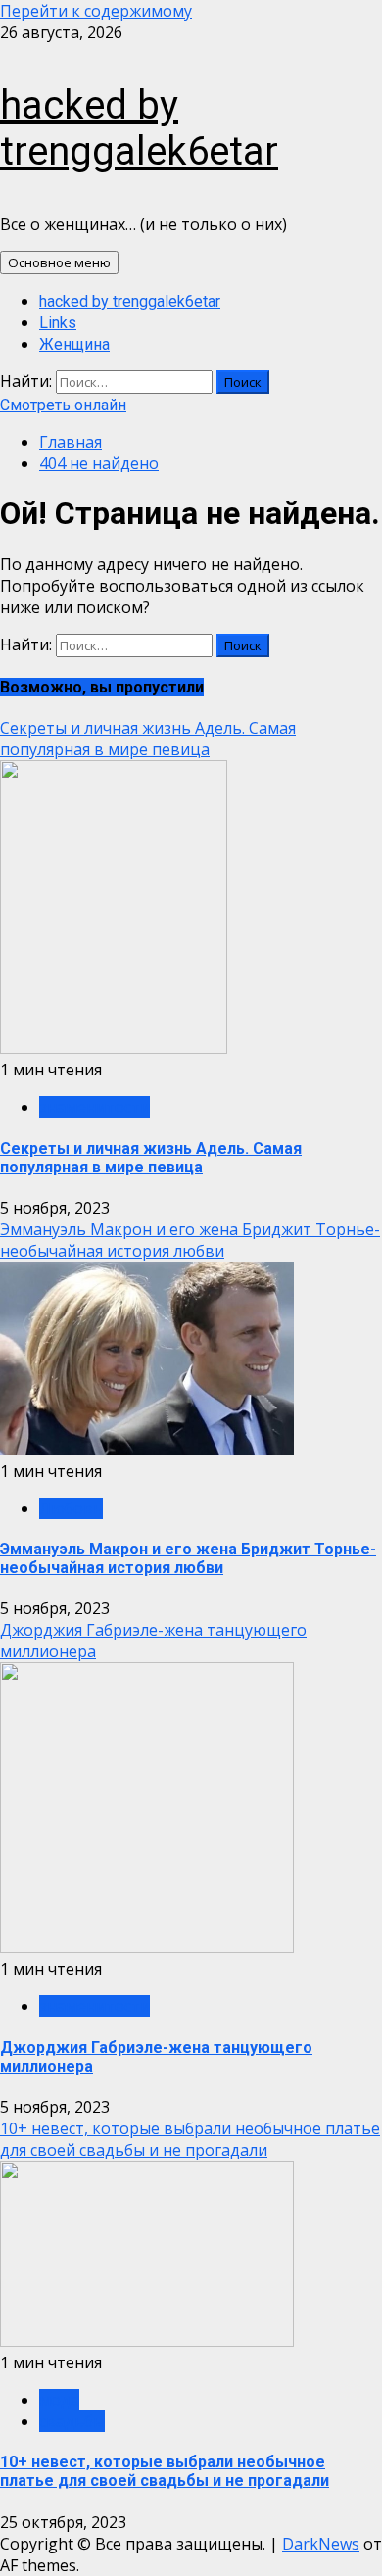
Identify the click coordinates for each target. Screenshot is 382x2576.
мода (59, 2400)
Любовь (71, 1508)
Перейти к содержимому (96, 11)
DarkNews (321, 2544)
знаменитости (95, 1107)
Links (58, 323)
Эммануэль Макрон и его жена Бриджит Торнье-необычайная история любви (190, 1240)
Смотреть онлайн (63, 405)
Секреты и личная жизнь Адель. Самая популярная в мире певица (148, 739)
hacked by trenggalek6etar (139, 128)
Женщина (74, 344)
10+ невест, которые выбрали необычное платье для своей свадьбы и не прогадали (190, 2139)
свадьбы (72, 2421)
